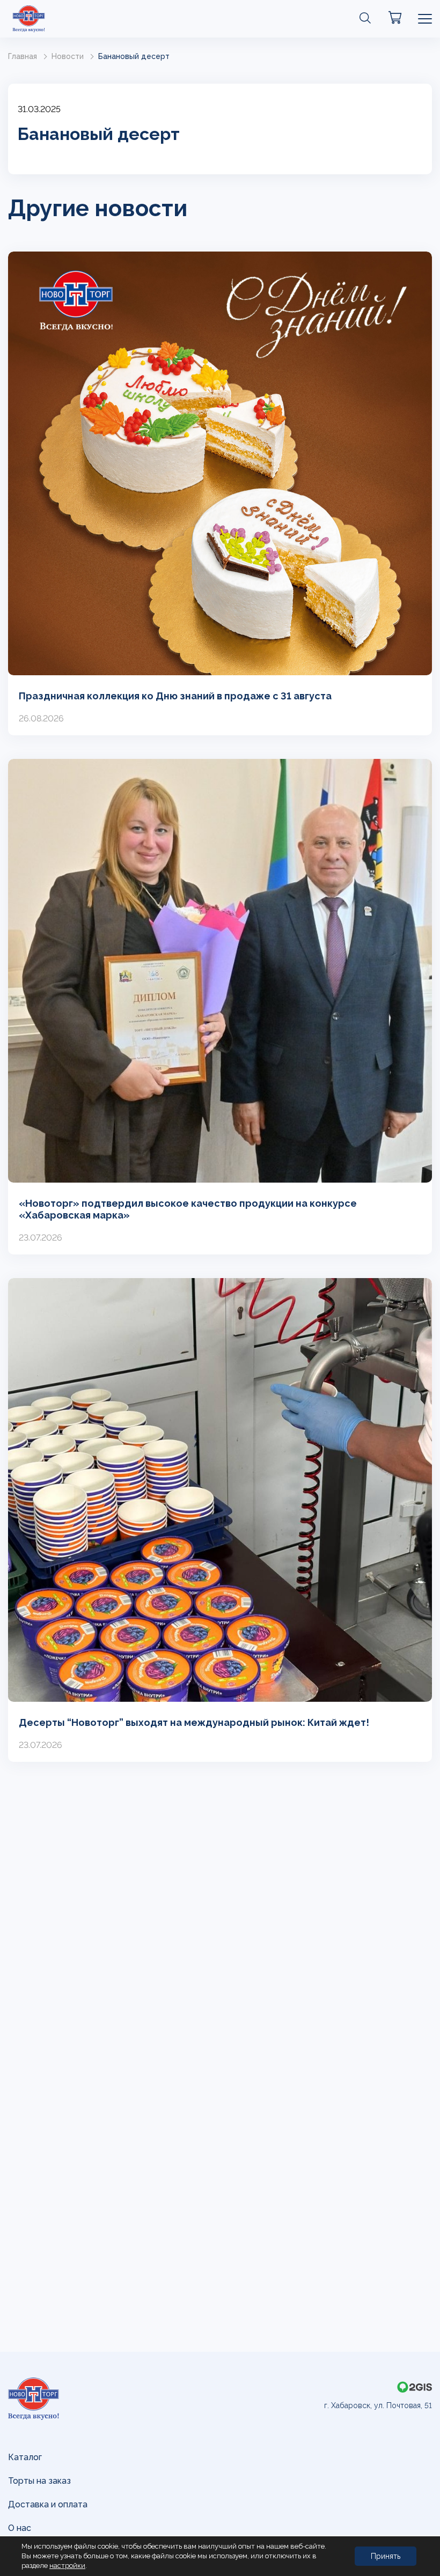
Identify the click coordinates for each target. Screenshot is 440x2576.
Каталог (25, 2457)
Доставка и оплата (48, 2504)
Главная (23, 56)
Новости (68, 56)
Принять (386, 2556)
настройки (67, 2566)
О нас (20, 2528)
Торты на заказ (39, 2481)
